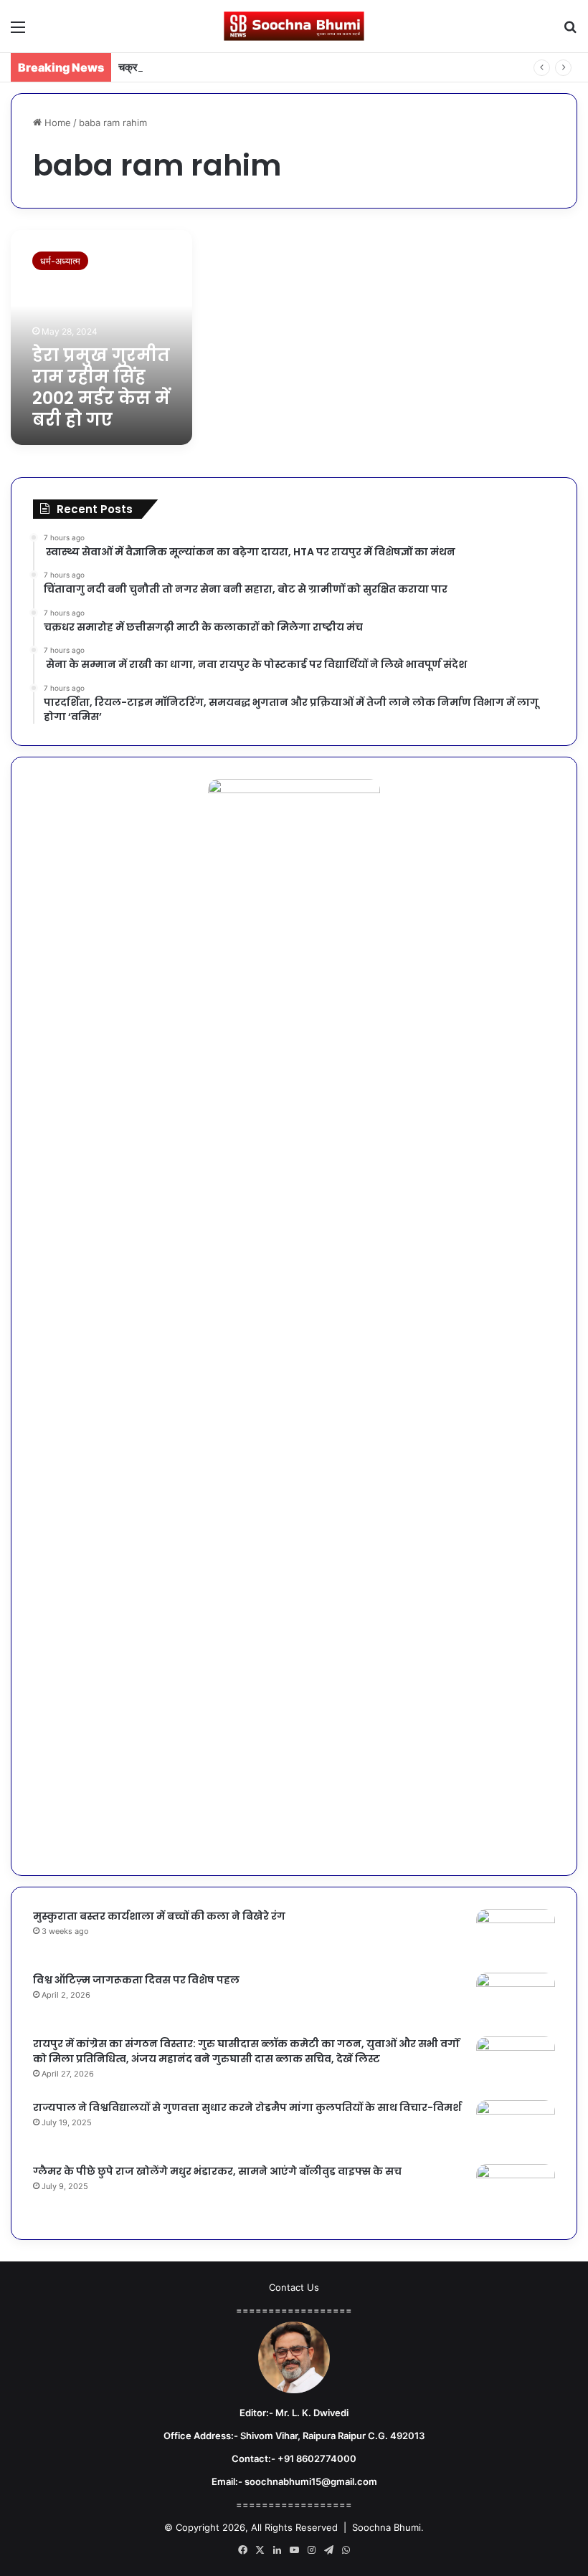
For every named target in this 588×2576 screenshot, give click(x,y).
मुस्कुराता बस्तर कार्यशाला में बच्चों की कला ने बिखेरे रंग (159, 1916)
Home (56, 123)
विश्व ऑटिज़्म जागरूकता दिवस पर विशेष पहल (136, 1980)
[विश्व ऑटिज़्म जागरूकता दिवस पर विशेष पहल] (516, 2000)
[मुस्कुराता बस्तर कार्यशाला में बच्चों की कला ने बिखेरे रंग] (516, 1936)
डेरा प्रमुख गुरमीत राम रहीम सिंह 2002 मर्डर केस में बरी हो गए (101, 387)
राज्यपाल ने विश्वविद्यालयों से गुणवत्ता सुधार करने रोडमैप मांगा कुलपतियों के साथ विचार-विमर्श (247, 2107)
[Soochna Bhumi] (294, 26)
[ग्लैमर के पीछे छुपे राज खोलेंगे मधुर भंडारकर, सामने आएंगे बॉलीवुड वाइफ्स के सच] (516, 2191)
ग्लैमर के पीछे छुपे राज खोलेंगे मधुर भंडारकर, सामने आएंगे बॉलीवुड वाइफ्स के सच (217, 2171)
